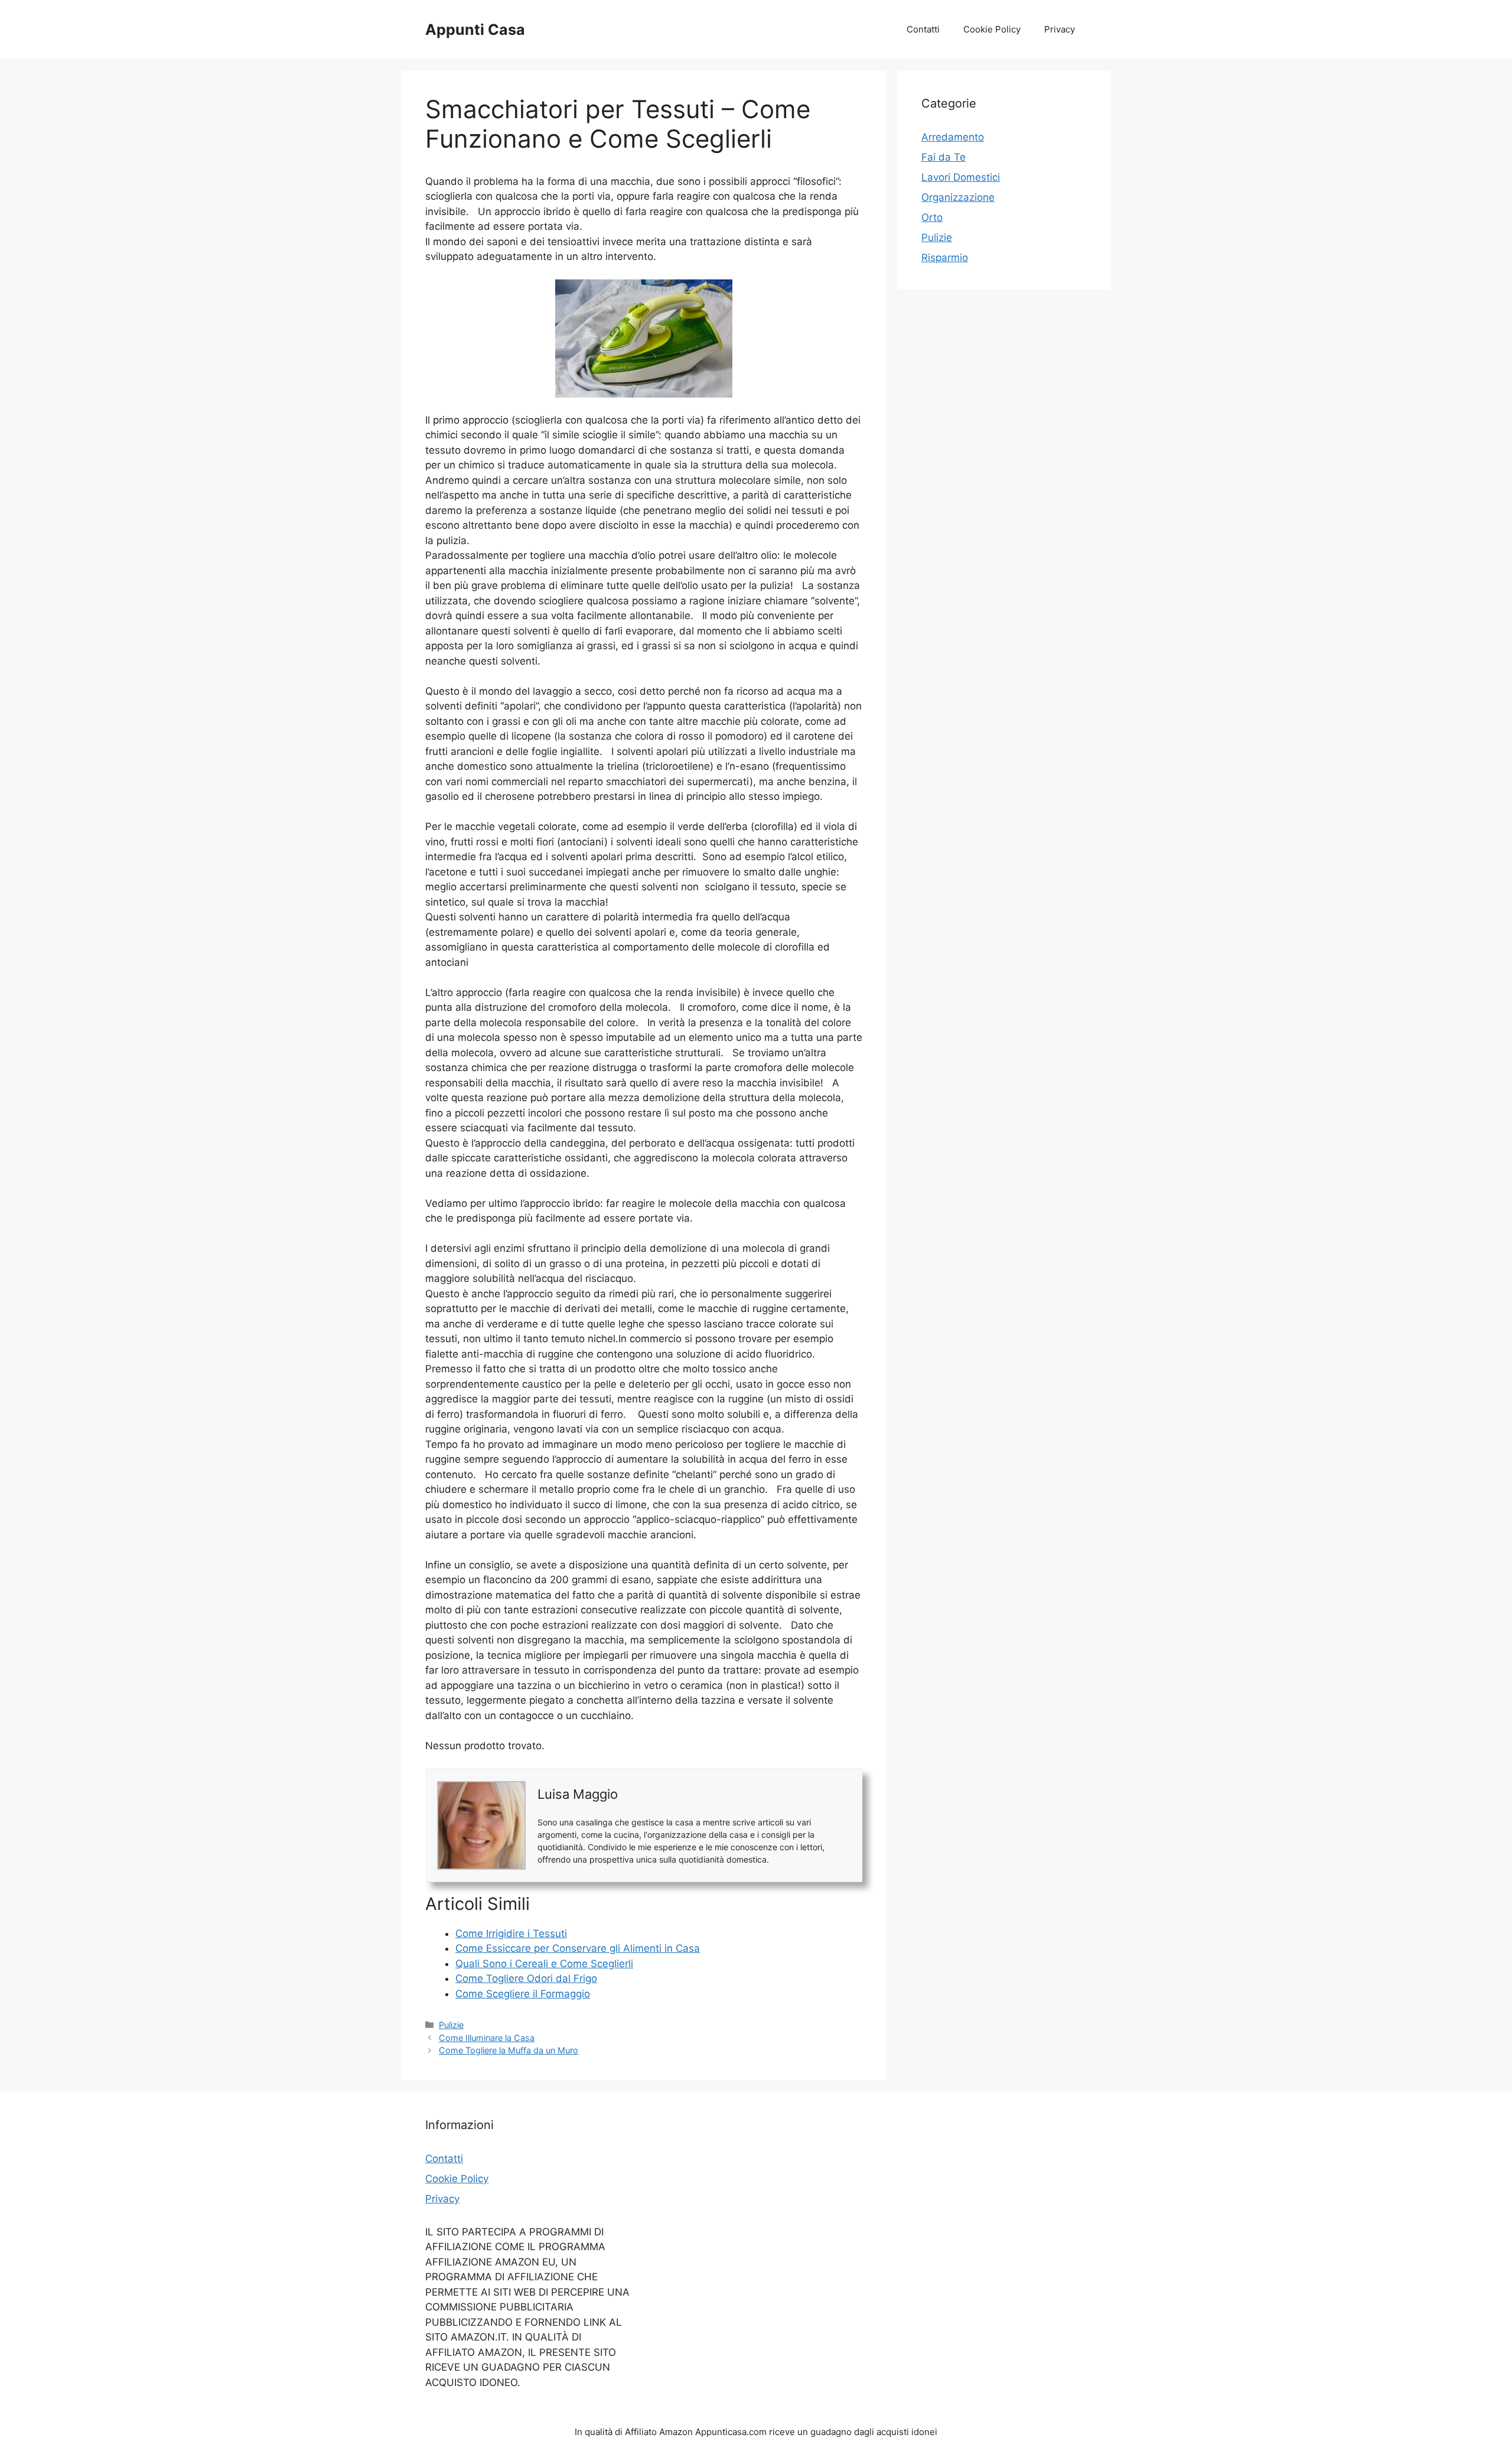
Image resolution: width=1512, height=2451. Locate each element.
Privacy (1060, 29)
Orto (932, 217)
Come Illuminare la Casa (487, 2038)
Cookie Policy (992, 29)
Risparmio (945, 258)
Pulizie (451, 2025)
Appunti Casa (475, 30)
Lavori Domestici (961, 177)
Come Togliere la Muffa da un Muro (509, 2050)
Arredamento (953, 137)
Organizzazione (958, 197)
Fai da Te (944, 157)
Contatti (923, 29)
